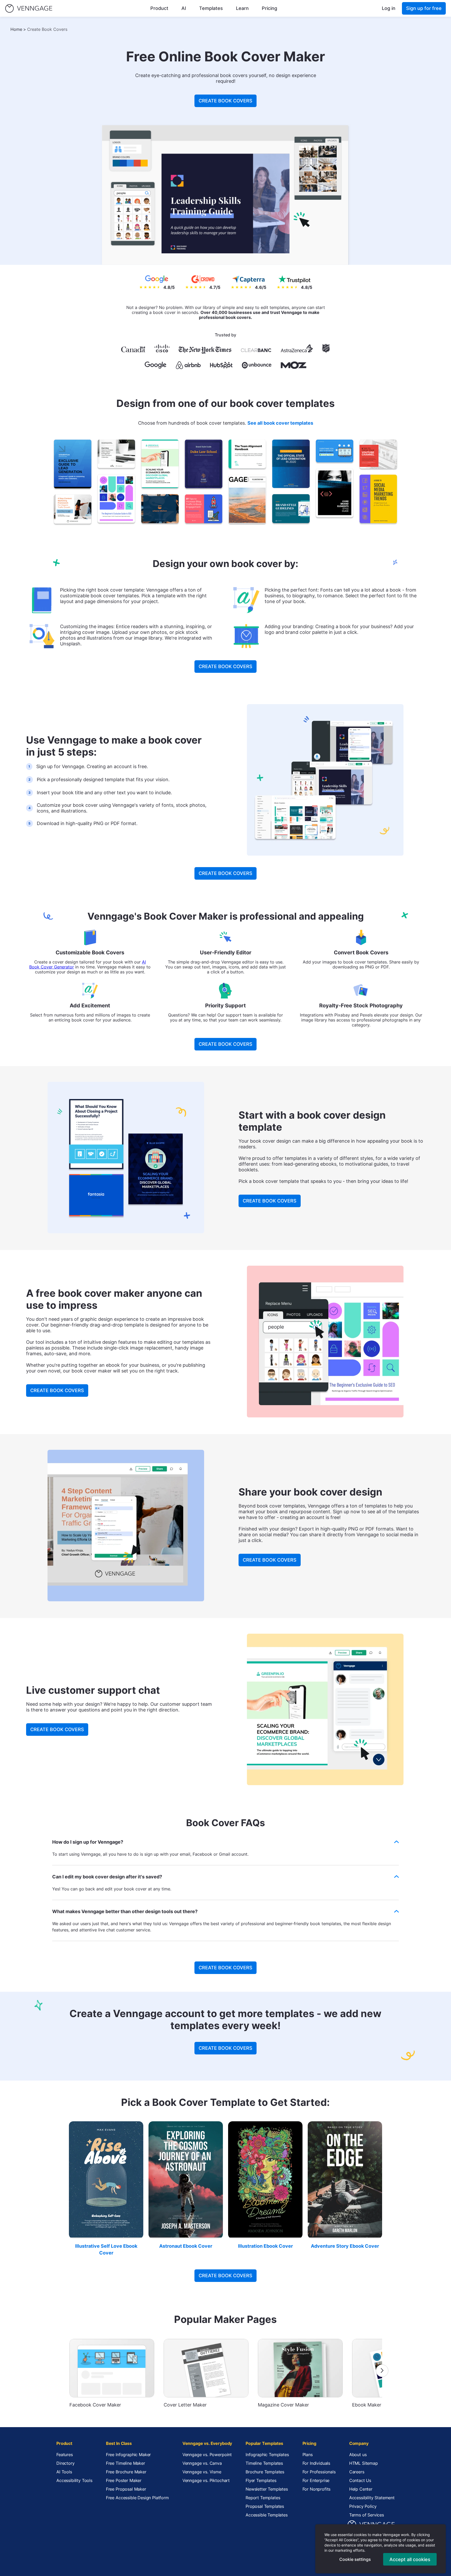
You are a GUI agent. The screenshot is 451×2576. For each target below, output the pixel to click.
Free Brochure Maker (126, 2472)
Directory (66, 2463)
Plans (308, 2455)
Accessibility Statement (372, 2498)
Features (65, 2455)
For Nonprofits (317, 2489)
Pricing (269, 8)
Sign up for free (424, 8)
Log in (389, 8)
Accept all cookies (410, 2559)
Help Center (361, 2489)
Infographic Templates (267, 2455)
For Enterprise (316, 2480)
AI (184, 8)
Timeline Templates (264, 2463)
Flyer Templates (261, 2480)
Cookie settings (355, 2559)
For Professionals (319, 2472)
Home (16, 29)
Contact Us (360, 2480)
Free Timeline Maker (126, 2463)
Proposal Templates (265, 2506)
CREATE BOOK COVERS (225, 101)
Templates (211, 8)
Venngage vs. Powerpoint (207, 2455)
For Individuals (316, 2463)
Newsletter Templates (267, 2489)
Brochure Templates (265, 2472)
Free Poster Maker (124, 2480)
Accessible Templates (267, 2515)
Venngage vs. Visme (202, 2472)
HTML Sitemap (364, 2463)
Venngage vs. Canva (202, 2463)
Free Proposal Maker (126, 2489)
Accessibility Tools (74, 2480)
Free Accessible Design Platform (137, 2498)
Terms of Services (367, 2515)
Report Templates (263, 2498)
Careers (357, 2472)
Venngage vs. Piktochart (206, 2480)
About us (358, 2455)
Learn (242, 8)
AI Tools (64, 2472)
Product (159, 8)
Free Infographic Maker (128, 2455)
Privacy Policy (363, 2506)
